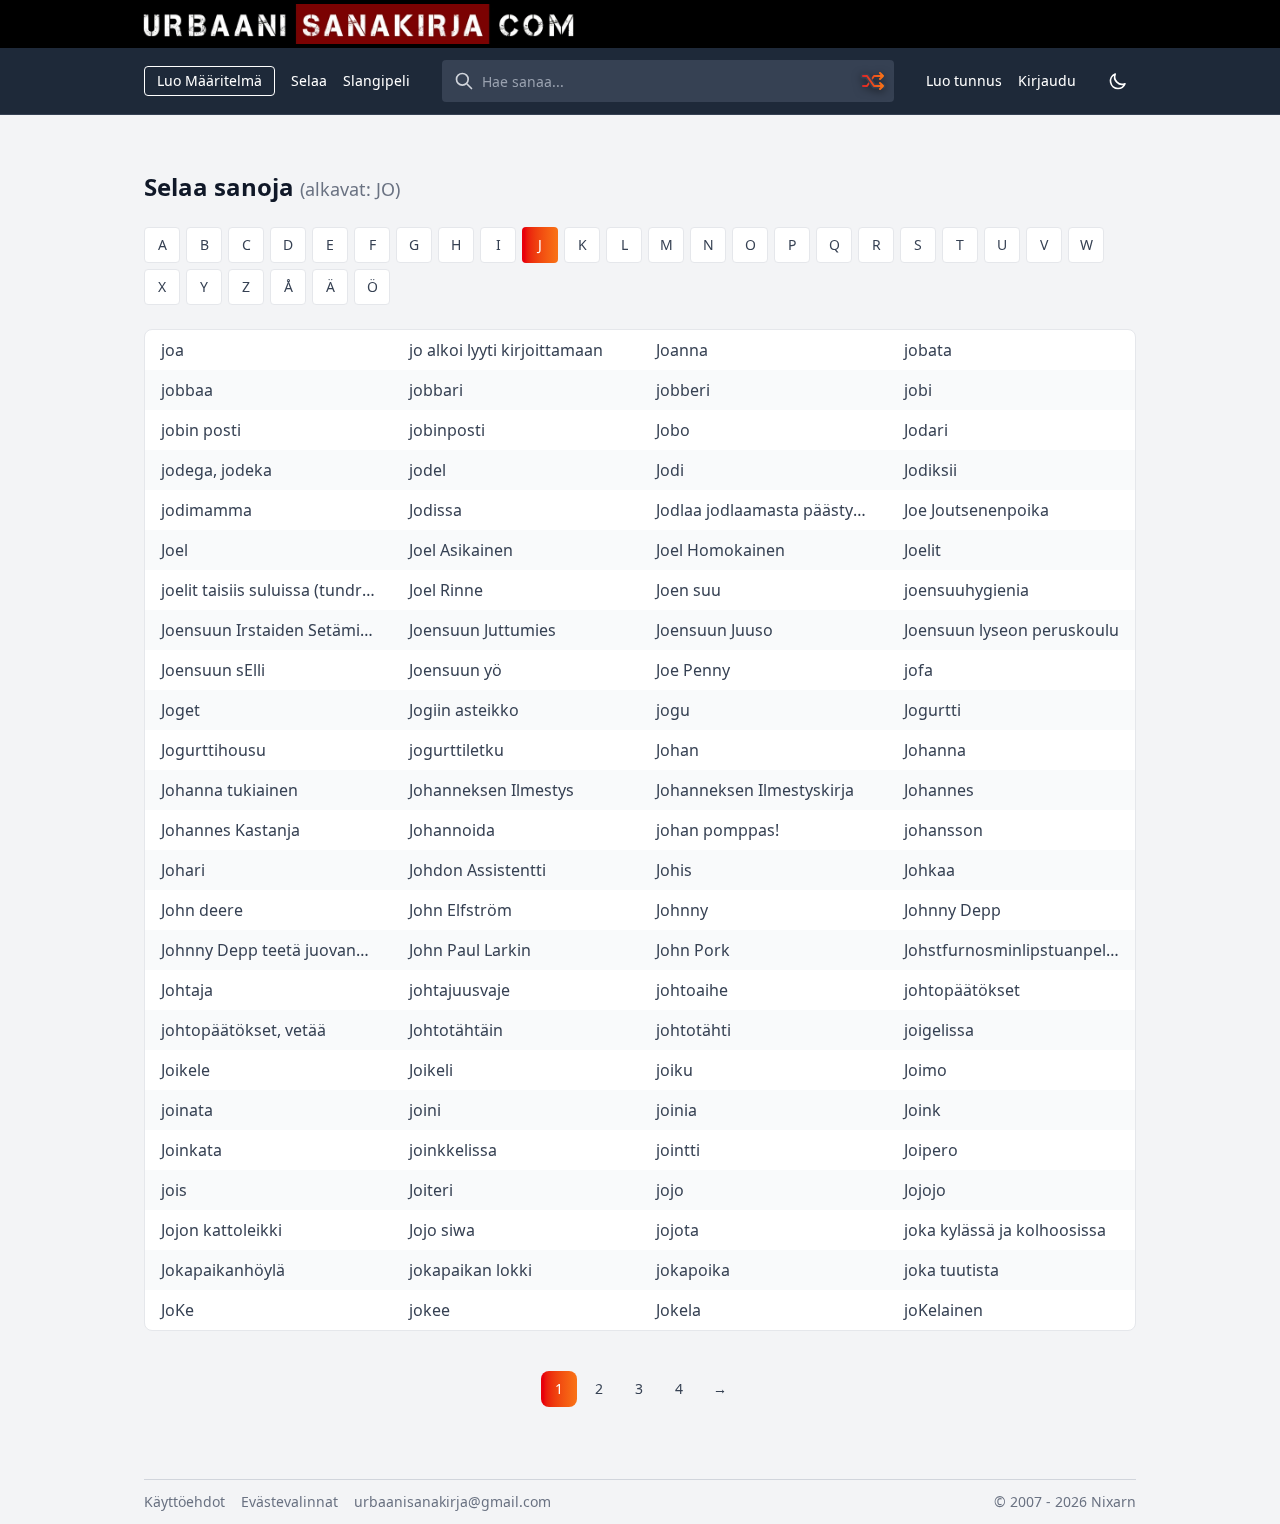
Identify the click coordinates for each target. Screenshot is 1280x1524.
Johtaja (187, 990)
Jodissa (435, 510)
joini (425, 1110)
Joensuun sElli (213, 670)
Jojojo (925, 1190)
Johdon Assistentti (477, 870)
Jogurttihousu (213, 750)
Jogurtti (932, 710)
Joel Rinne (446, 590)
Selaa (309, 80)
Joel (174, 550)
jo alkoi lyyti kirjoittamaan (506, 350)
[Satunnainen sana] (874, 81)
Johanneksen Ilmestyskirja (755, 790)
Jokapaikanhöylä (223, 1270)
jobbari (436, 390)
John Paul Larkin (470, 950)
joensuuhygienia (966, 590)
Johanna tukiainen (229, 790)
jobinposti (447, 430)
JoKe (177, 1310)
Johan (677, 750)
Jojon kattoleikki (221, 1230)
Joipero (931, 1150)
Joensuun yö (455, 670)
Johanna (935, 750)
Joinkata (191, 1150)
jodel (427, 470)
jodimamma (206, 510)
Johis (674, 870)
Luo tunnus (964, 80)
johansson (943, 830)
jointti (678, 1150)
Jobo (673, 430)
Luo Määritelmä (209, 80)
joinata (187, 1110)
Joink (922, 1110)
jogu (673, 710)
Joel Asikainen (461, 550)
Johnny (682, 910)
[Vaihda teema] (1118, 81)
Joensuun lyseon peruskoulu (1011, 630)
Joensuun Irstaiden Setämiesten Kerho (277, 630)
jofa (918, 670)
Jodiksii (930, 470)
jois (174, 1190)
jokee (429, 1310)
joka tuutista (951, 1270)
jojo (670, 1190)
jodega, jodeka (216, 470)
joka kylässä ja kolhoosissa (1005, 1230)
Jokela (678, 1310)
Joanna (682, 350)
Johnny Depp (952, 910)
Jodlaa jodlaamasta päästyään (768, 510)
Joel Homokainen (720, 550)
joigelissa (939, 1030)
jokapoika (693, 1270)
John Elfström (460, 910)
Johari (183, 870)
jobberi (683, 390)
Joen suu (688, 590)
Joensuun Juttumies (482, 630)
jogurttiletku (456, 750)
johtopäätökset (962, 990)
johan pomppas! (717, 830)
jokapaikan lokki (470, 1270)
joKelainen (943, 1310)
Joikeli (431, 1070)
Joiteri (431, 1190)
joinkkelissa (453, 1150)
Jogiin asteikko (464, 710)
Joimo (925, 1070)
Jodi (670, 470)
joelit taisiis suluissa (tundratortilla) (277, 590)
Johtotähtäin (456, 1030)
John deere (202, 910)
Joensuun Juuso (714, 630)
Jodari (926, 430)
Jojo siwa (442, 1230)
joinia (676, 1110)
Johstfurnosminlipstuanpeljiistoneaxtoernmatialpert (1020, 950)
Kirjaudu (1047, 80)
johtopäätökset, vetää (243, 1030)
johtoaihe (692, 990)
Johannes (939, 790)
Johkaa (929, 870)
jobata (928, 350)
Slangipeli (376, 80)
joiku (674, 1070)
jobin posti (201, 430)
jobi (918, 390)
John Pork (693, 950)
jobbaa (187, 390)
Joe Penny (693, 670)
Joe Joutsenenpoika (976, 510)
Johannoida (452, 830)
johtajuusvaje (459, 990)
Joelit (922, 550)
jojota (677, 1230)
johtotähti (693, 1030)
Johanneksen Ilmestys (491, 790)
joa (172, 350)
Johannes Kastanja (230, 830)
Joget (180, 710)
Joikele (185, 1070)
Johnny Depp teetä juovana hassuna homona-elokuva (277, 950)
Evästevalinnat (289, 1501)
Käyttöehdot (184, 1501)
